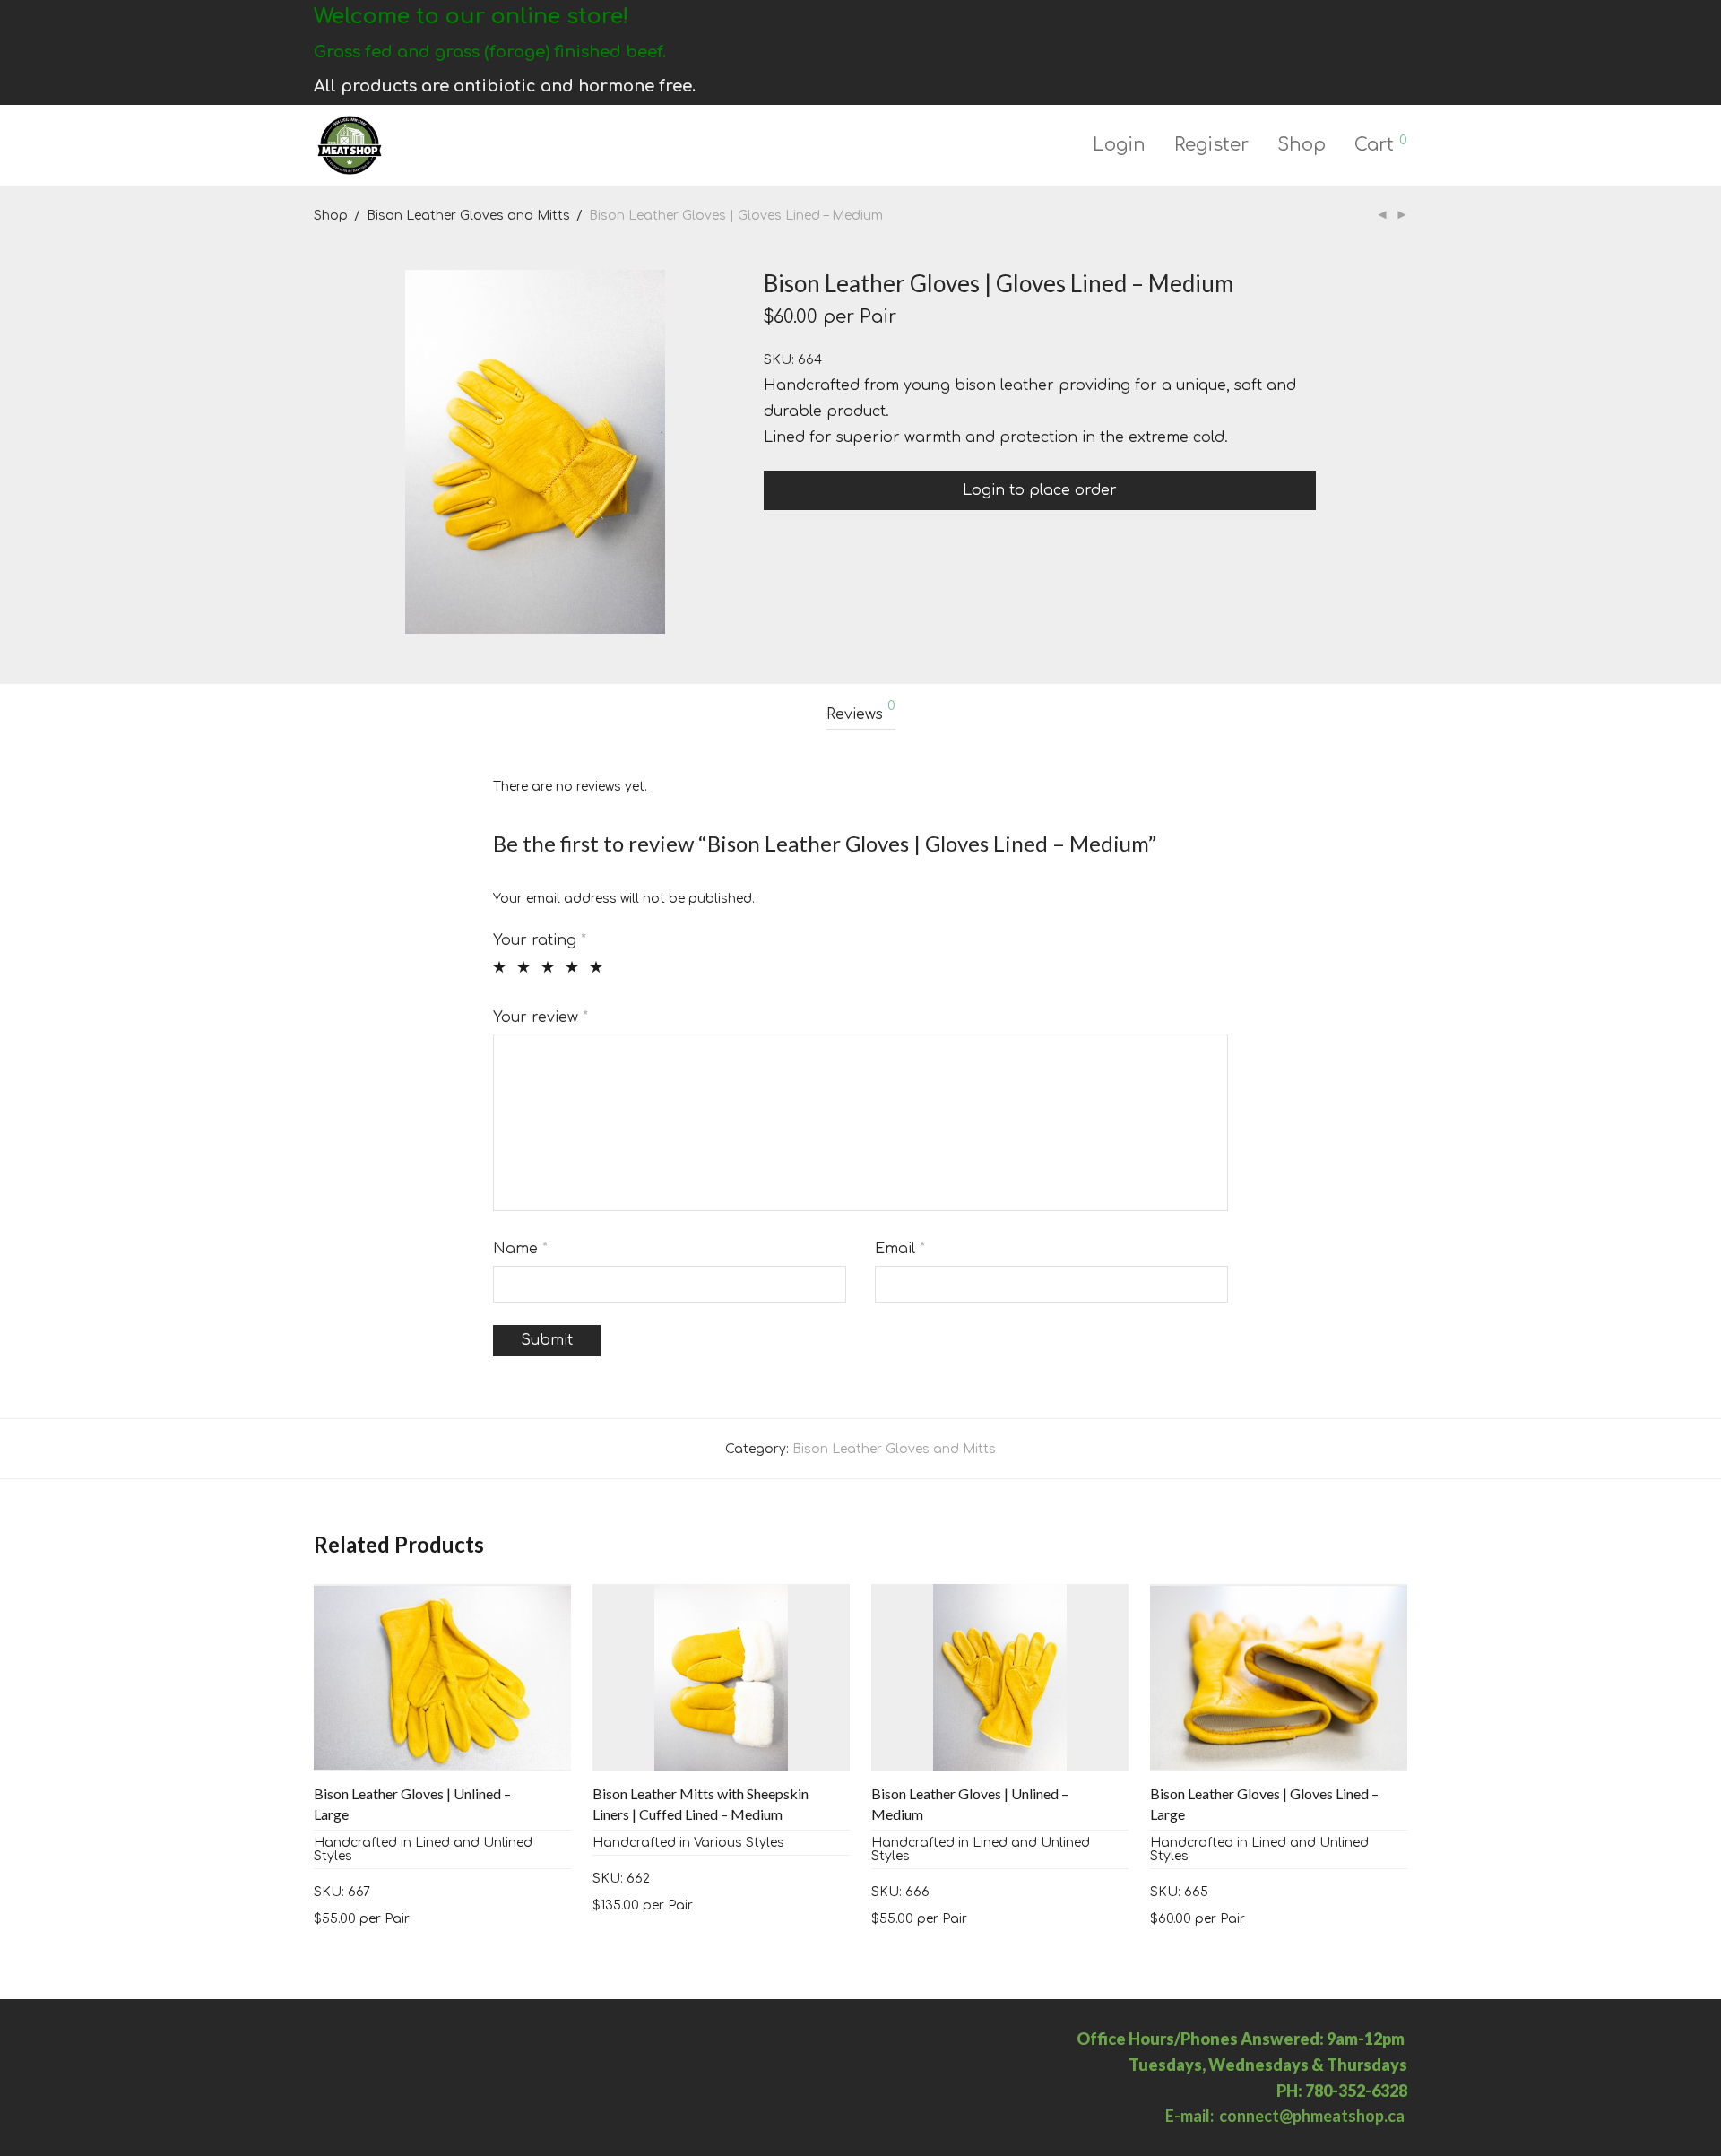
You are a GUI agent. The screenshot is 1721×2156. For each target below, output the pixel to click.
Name (520, 1249)
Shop (1302, 145)
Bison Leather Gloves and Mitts (468, 216)
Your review (541, 1017)
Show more (428, 1918)
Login (1119, 145)
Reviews (861, 711)
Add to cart (342, 1918)
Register (1211, 145)
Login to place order (1040, 490)
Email (900, 1249)
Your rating (540, 940)
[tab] (861, 715)
